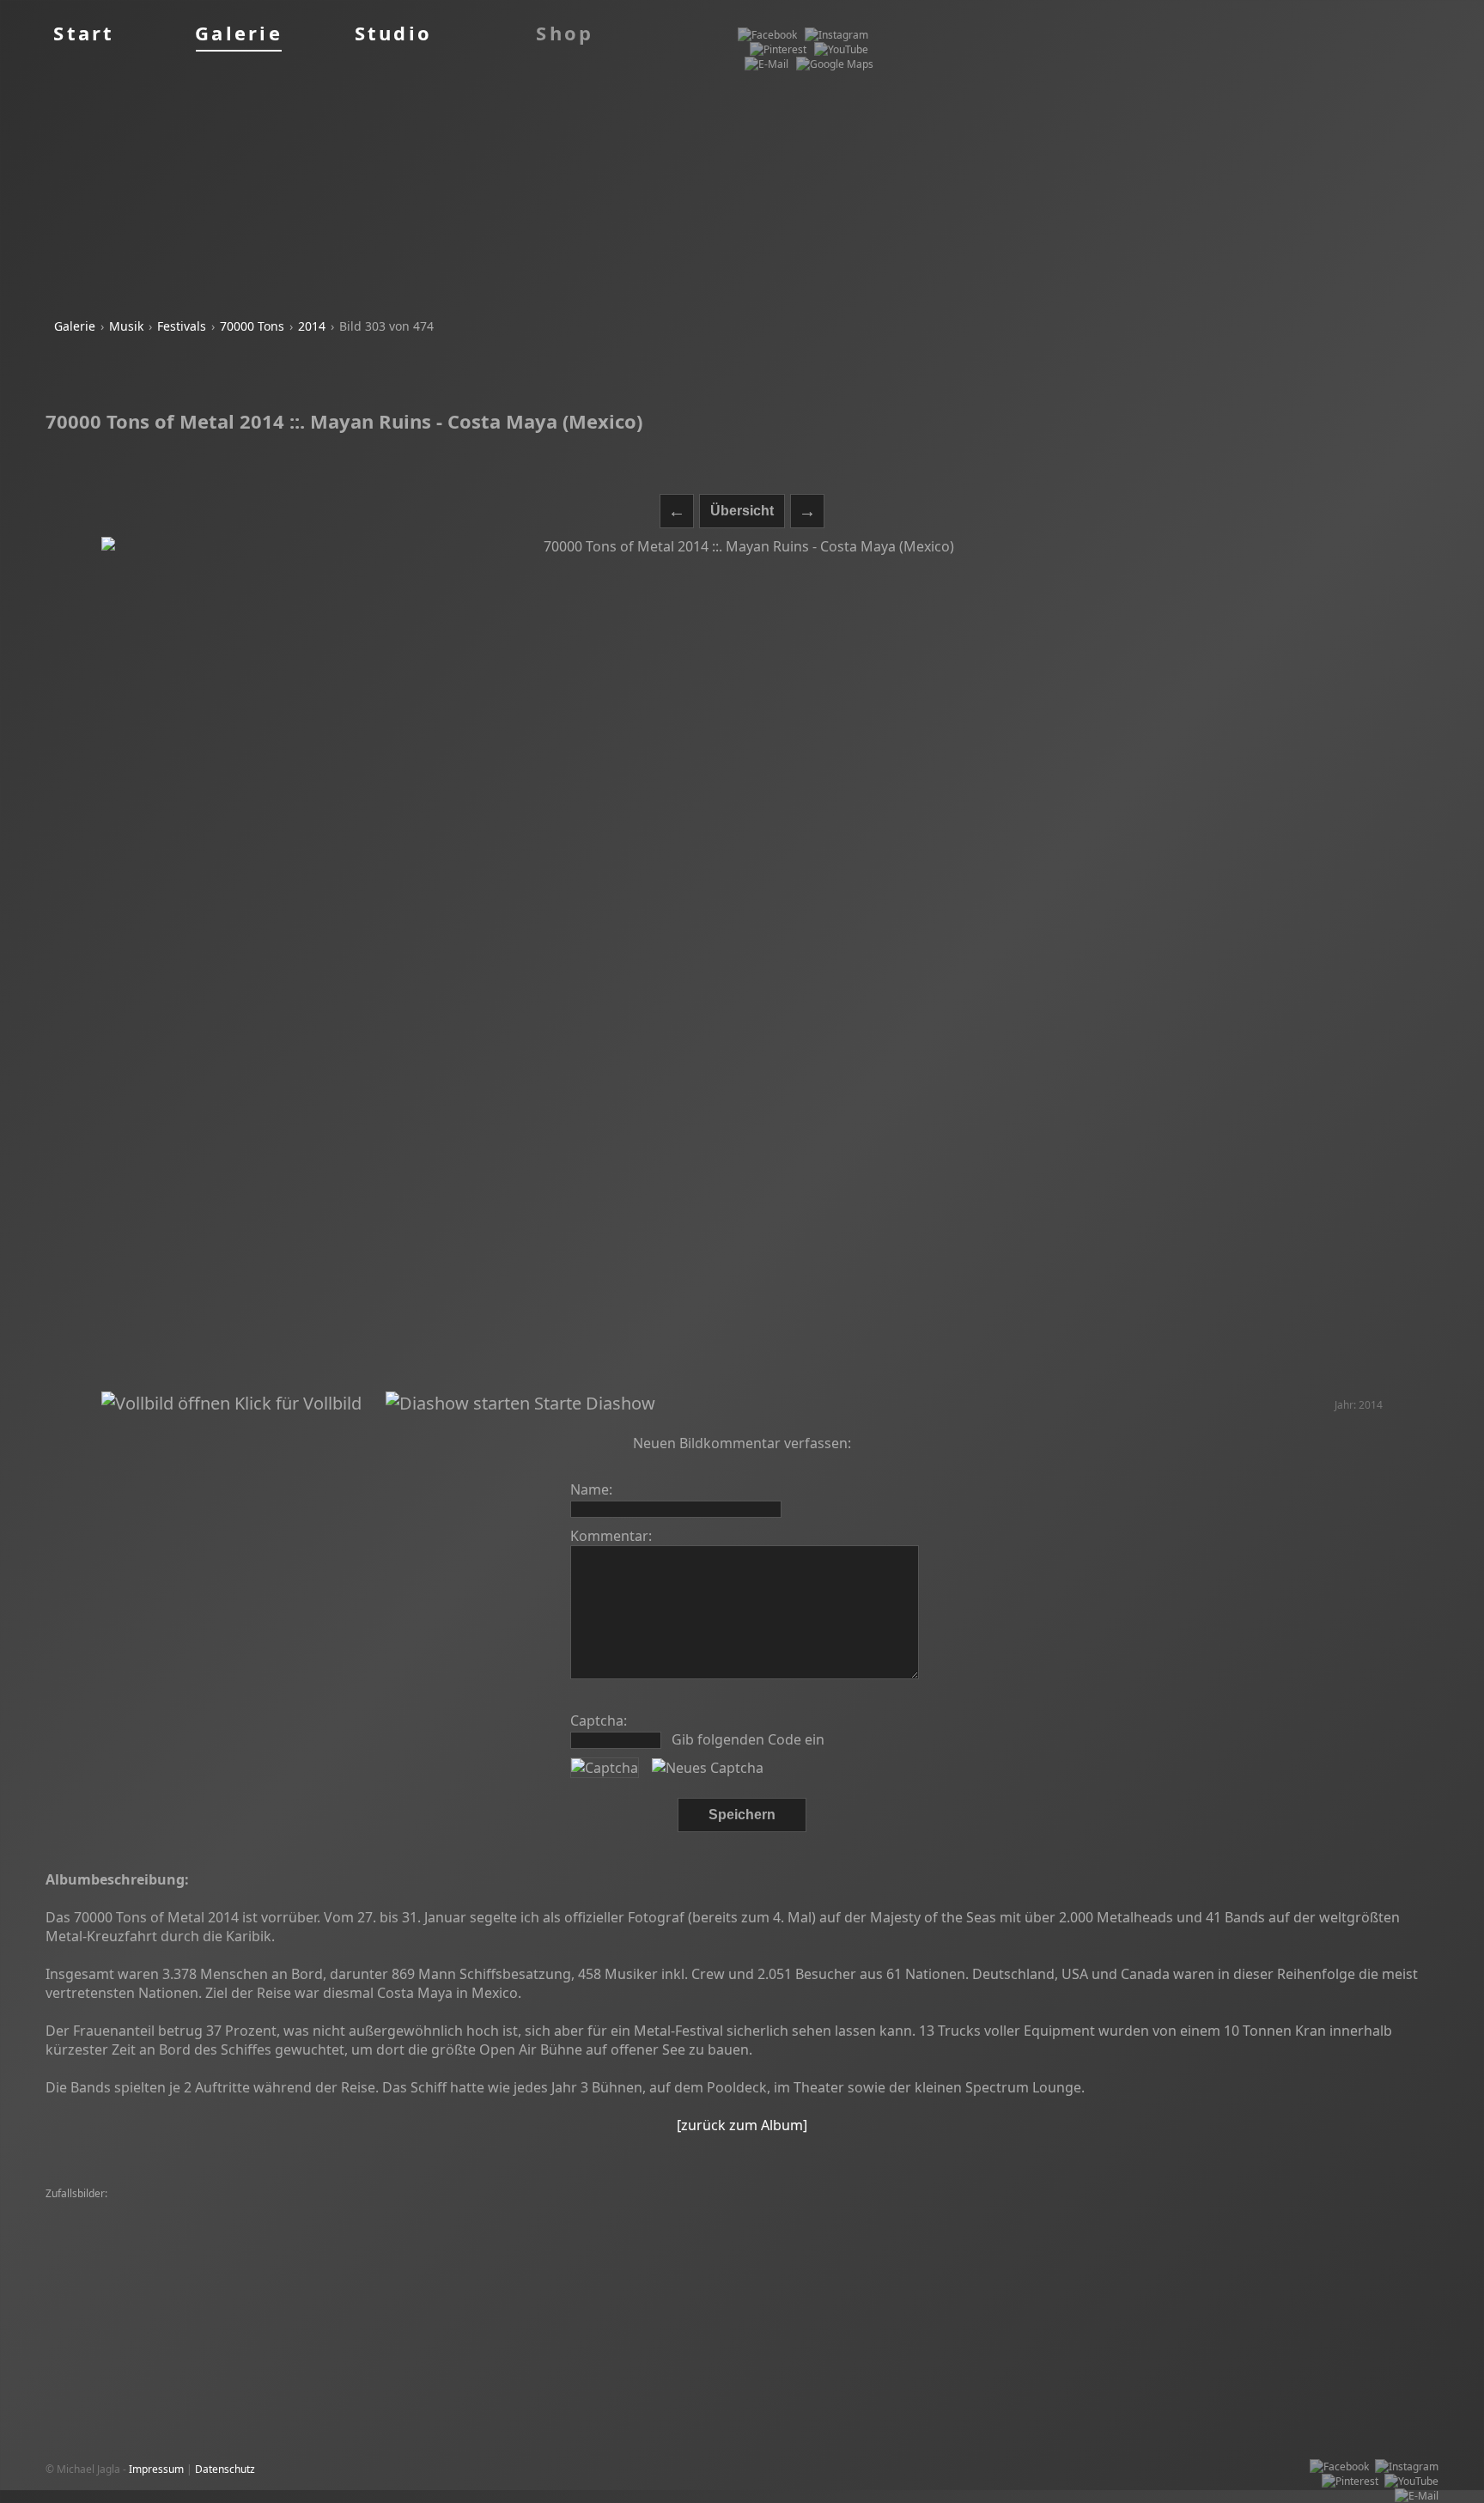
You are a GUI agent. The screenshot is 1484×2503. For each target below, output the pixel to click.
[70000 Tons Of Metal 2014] (1245, 2253)
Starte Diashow (593, 1403)
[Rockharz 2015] (611, 2238)
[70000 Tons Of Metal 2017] (1246, 2209)
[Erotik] (918, 2223)
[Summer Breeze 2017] (365, 2209)
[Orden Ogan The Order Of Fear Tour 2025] (402, 2253)
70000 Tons (252, 326)
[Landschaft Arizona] (1123, 2253)
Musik (126, 326)
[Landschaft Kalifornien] (246, 2209)
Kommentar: (611, 1536)
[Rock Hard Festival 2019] (1372, 2223)
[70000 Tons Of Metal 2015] (603, 2209)
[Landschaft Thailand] (476, 2223)
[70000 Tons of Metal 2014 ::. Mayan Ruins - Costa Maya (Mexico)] (742, 964)
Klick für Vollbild (296, 1403)
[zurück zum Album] (742, 2125)
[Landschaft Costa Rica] (753, 2253)
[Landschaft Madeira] (707, 2238)
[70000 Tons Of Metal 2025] (116, 2209)
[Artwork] (191, 2238)
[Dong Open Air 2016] (102, 2253)
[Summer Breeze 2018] (590, 2223)
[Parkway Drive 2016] (843, 2223)
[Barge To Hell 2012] (1004, 2238)
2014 (312, 326)
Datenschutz (225, 2469)
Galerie (75, 326)
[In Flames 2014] (304, 2267)
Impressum (156, 2469)
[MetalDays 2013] (1102, 2238)
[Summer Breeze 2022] (106, 2238)
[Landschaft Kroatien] (479, 2209)
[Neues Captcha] (708, 1768)
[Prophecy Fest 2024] (270, 2238)
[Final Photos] (916, 2238)
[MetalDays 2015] (1362, 2209)
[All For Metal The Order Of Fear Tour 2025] (153, 2267)
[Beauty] (765, 2223)
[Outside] (1340, 2253)
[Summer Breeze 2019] (1249, 2223)
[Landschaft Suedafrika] (733, 2209)
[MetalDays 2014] (695, 2223)
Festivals (182, 326)
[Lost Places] (200, 2223)
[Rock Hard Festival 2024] (1125, 2223)
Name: (591, 1489)
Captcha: (599, 1720)
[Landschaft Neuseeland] (1113, 2209)
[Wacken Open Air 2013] (1000, 2223)
